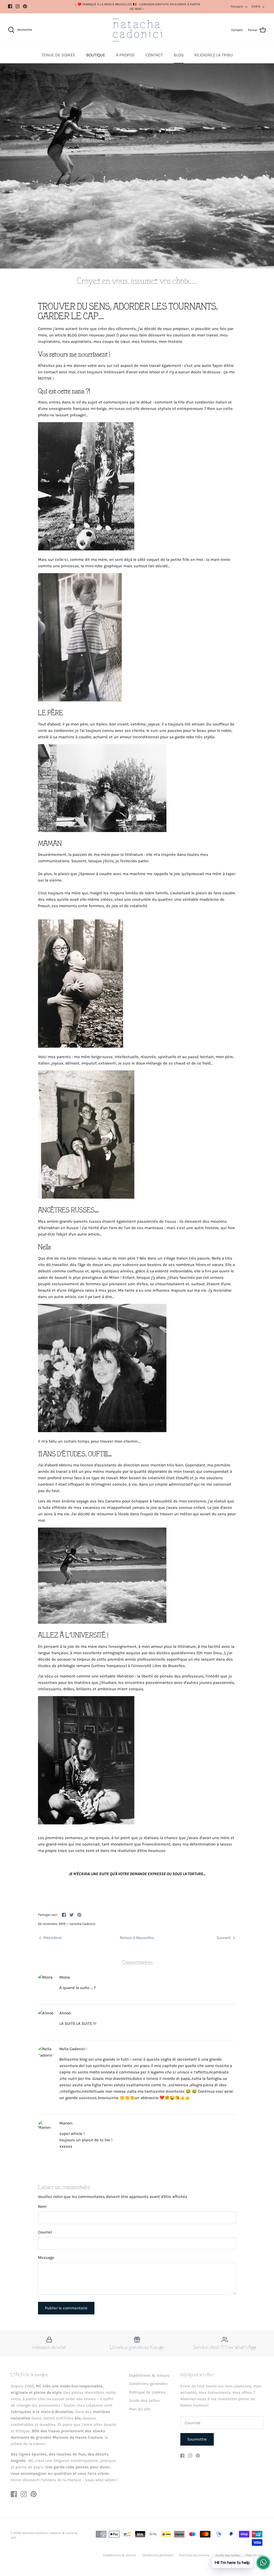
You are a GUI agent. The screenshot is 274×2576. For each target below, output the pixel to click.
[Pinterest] (25, 6)
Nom (42, 2206)
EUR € (256, 6)
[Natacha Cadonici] (137, 30)
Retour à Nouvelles (137, 1938)
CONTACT (154, 55)
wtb (14, 2538)
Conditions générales (148, 2384)
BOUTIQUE (96, 55)
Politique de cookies (147, 2392)
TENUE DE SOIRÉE (58, 55)
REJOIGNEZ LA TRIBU (214, 55)
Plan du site (140, 2409)
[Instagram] (18, 6)
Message (46, 2258)
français (237, 6)
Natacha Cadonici (35, 2533)
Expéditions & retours (149, 2375)
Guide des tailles (144, 2400)
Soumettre (197, 2439)
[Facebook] (10, 6)
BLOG (179, 55)
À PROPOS (125, 55)
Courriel (45, 2232)
